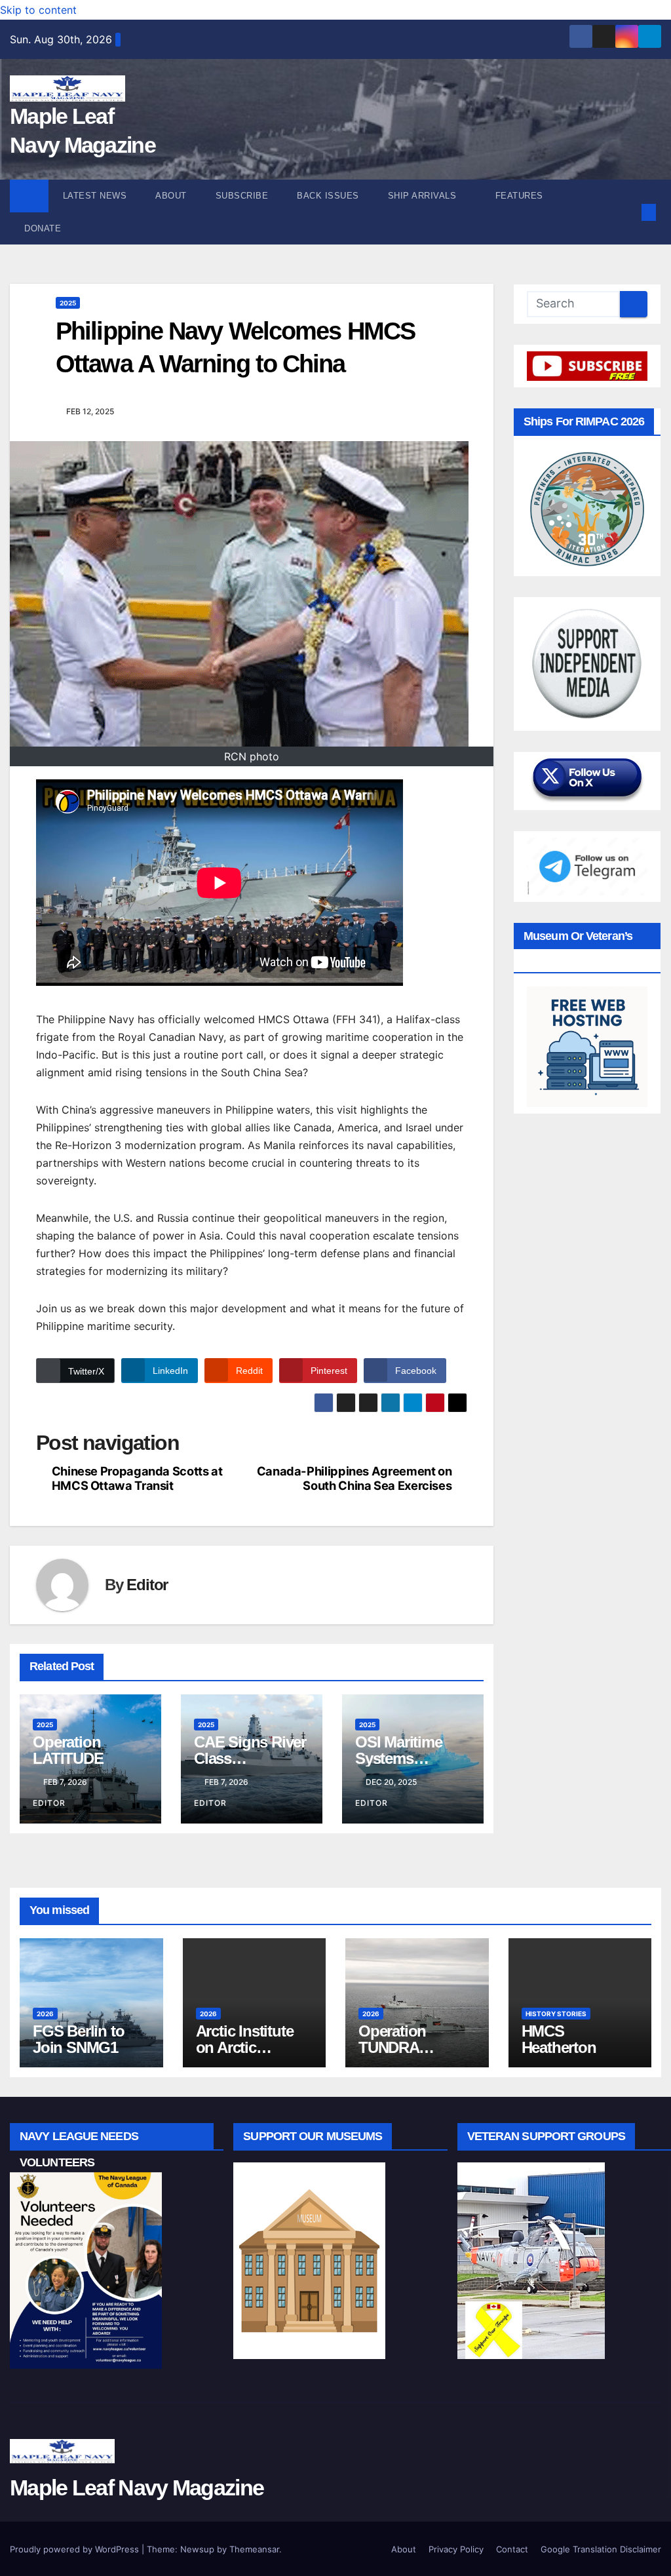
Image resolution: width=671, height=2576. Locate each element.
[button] (628, 212)
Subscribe (242, 196)
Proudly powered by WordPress (76, 2549)
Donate (43, 228)
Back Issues (328, 196)
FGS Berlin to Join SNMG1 (78, 2039)
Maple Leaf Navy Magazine (137, 2488)
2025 (68, 303)
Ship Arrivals (424, 196)
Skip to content (38, 10)
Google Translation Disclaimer (601, 2549)
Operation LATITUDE (68, 1750)
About (171, 196)
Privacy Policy (456, 2549)
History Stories (556, 2014)
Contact (512, 2549)
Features (521, 196)
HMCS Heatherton (559, 2039)
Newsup (197, 2549)
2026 (45, 2014)
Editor (147, 1585)
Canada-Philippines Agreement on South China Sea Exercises (355, 1478)
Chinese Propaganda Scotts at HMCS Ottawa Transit (137, 1478)
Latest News (95, 196)
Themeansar (254, 2549)
